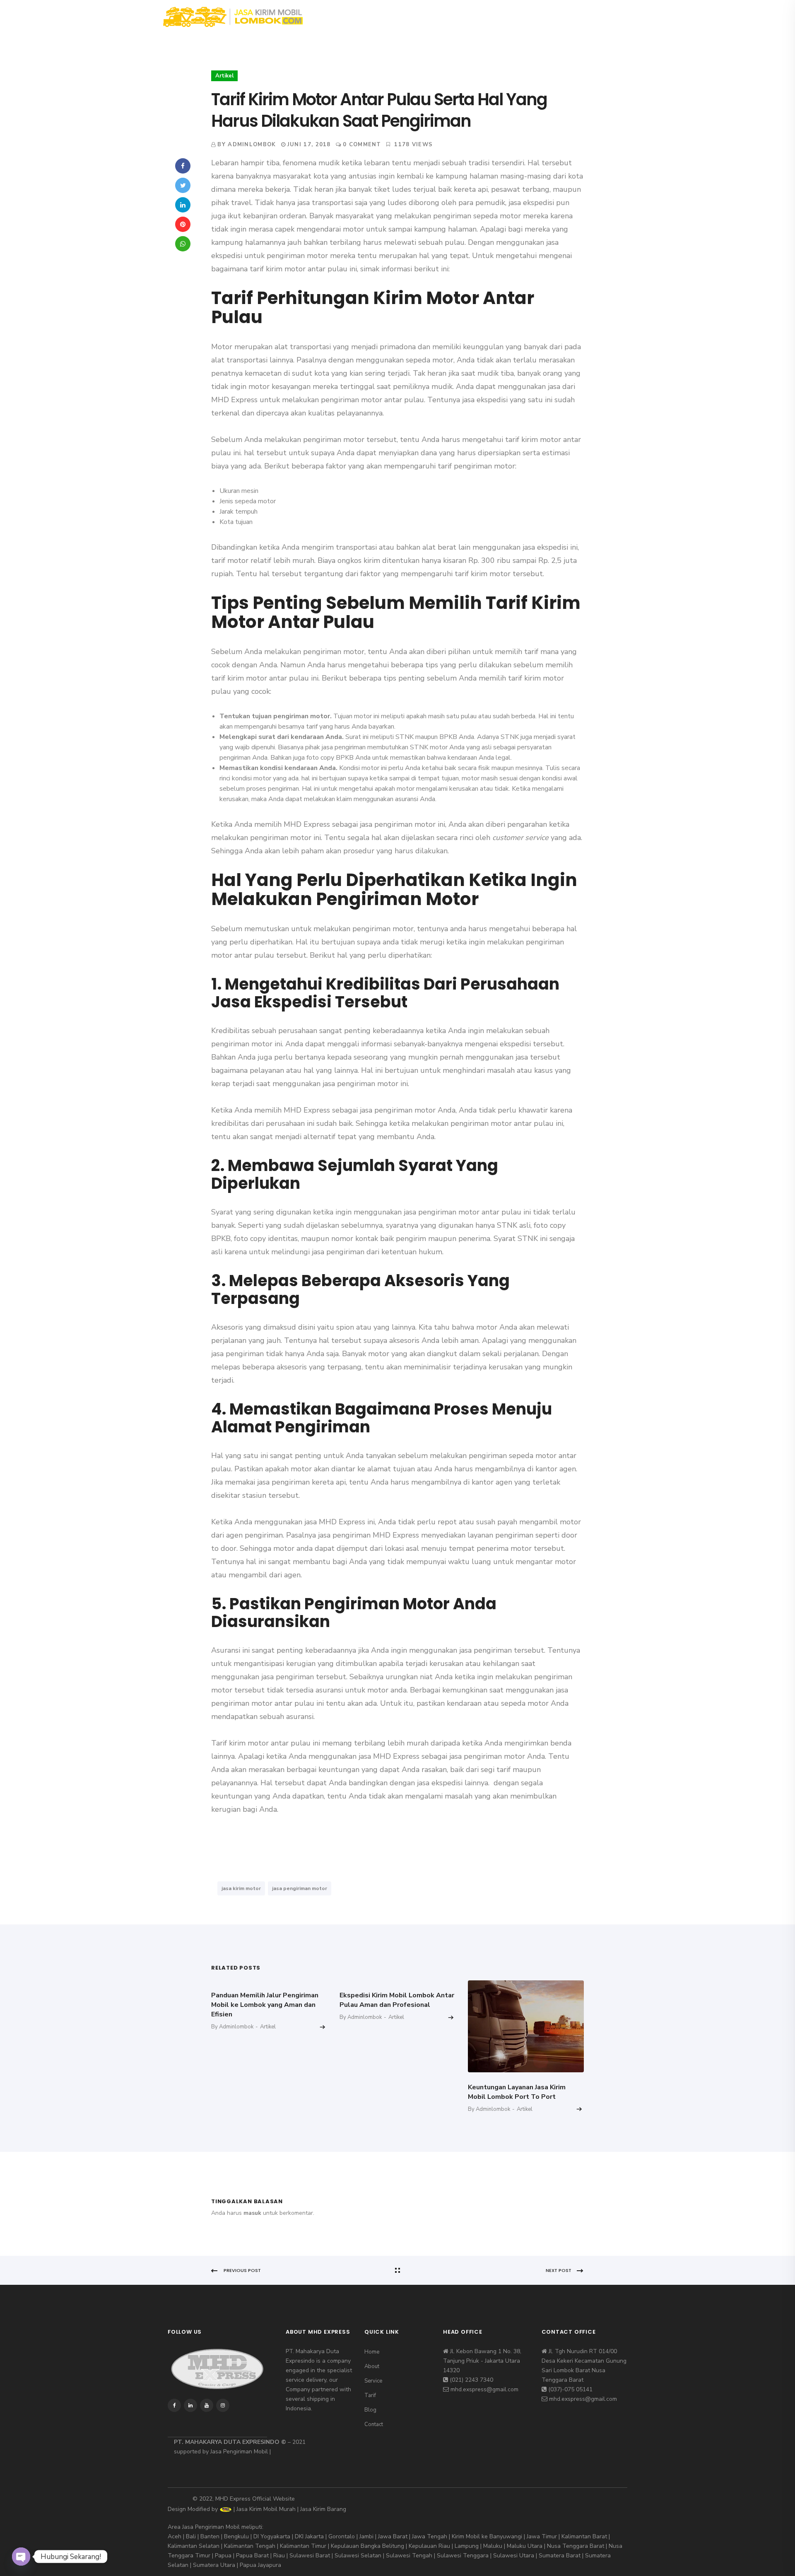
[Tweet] (183, 185)
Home (340, 16)
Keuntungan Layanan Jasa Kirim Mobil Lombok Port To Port (517, 2092)
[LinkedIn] (183, 205)
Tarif (454, 16)
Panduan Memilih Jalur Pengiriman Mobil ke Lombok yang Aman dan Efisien (265, 2005)
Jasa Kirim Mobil (257, 2509)
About (377, 16)
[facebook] (574, 17)
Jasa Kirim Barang (323, 2509)
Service (416, 16)
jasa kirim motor (241, 1888)
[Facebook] (183, 166)
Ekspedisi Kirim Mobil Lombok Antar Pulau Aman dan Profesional (397, 2000)
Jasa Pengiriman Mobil (239, 2452)
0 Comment (362, 145)
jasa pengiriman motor (300, 1888)
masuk (252, 2213)
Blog (489, 16)
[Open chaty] (21, 2557)
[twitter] (587, 17)
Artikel (224, 76)
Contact (529, 16)
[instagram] (600, 17)
